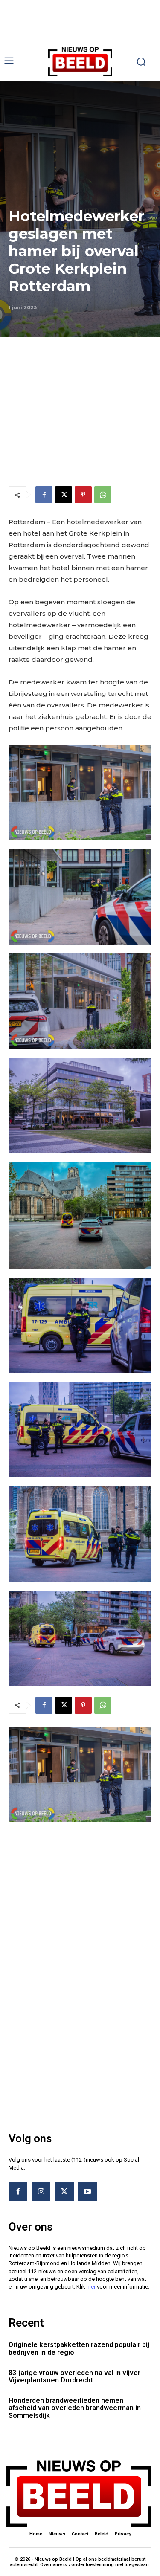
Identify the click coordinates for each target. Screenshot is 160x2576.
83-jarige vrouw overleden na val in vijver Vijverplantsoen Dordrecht (74, 2377)
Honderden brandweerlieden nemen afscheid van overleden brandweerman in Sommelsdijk (75, 2408)
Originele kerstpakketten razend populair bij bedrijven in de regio (79, 2349)
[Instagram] (41, 2192)
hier (91, 2287)
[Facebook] (44, 495)
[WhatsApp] (103, 495)
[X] (64, 495)
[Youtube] (87, 2192)
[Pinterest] (83, 495)
